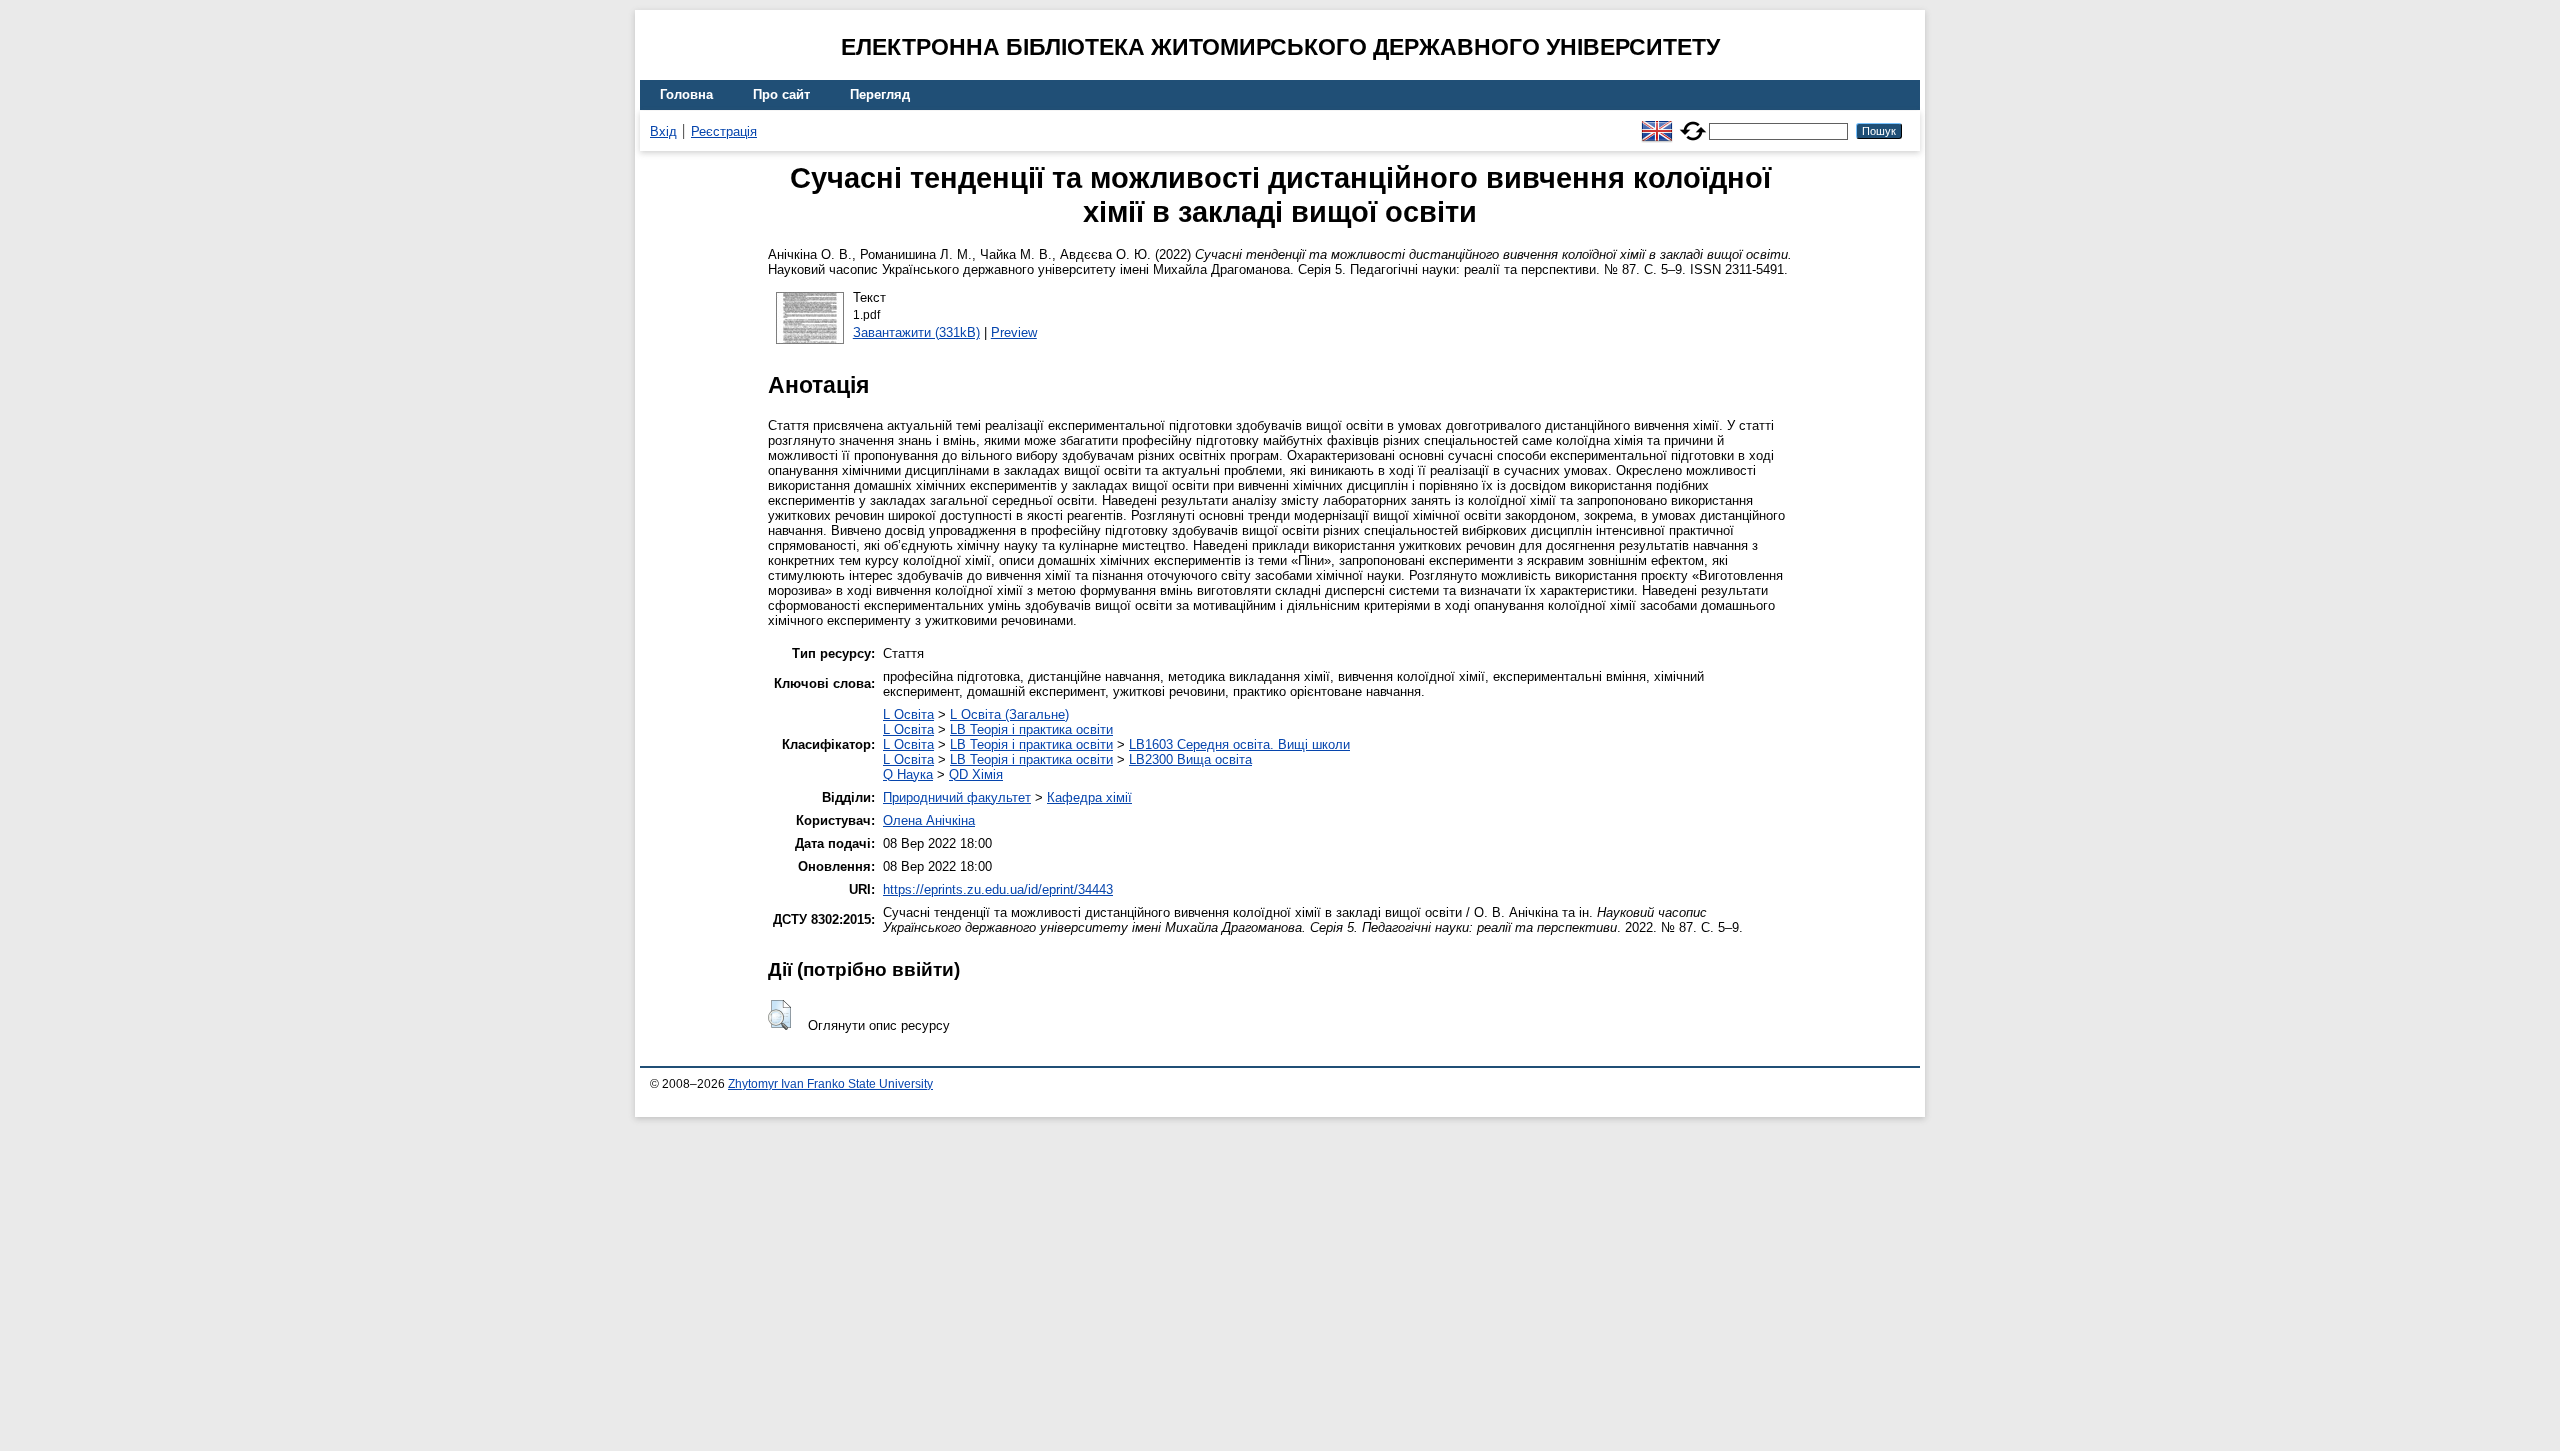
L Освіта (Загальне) (1009, 714)
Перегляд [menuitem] (880, 94)
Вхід (663, 131)
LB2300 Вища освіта (1190, 759)
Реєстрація (724, 131)
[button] (779, 1015)
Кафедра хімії (1089, 797)
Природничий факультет (957, 797)
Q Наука (908, 774)
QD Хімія (976, 774)
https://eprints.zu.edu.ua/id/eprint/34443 (998, 889)
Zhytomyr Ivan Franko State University (830, 1084)
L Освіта (908, 714)
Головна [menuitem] (686, 94)
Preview (1014, 332)
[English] (1657, 122)
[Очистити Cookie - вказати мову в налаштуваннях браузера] (1693, 122)
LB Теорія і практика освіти (1031, 729)
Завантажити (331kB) (916, 332)
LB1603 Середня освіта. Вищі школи (1239, 744)
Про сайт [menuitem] (781, 94)
